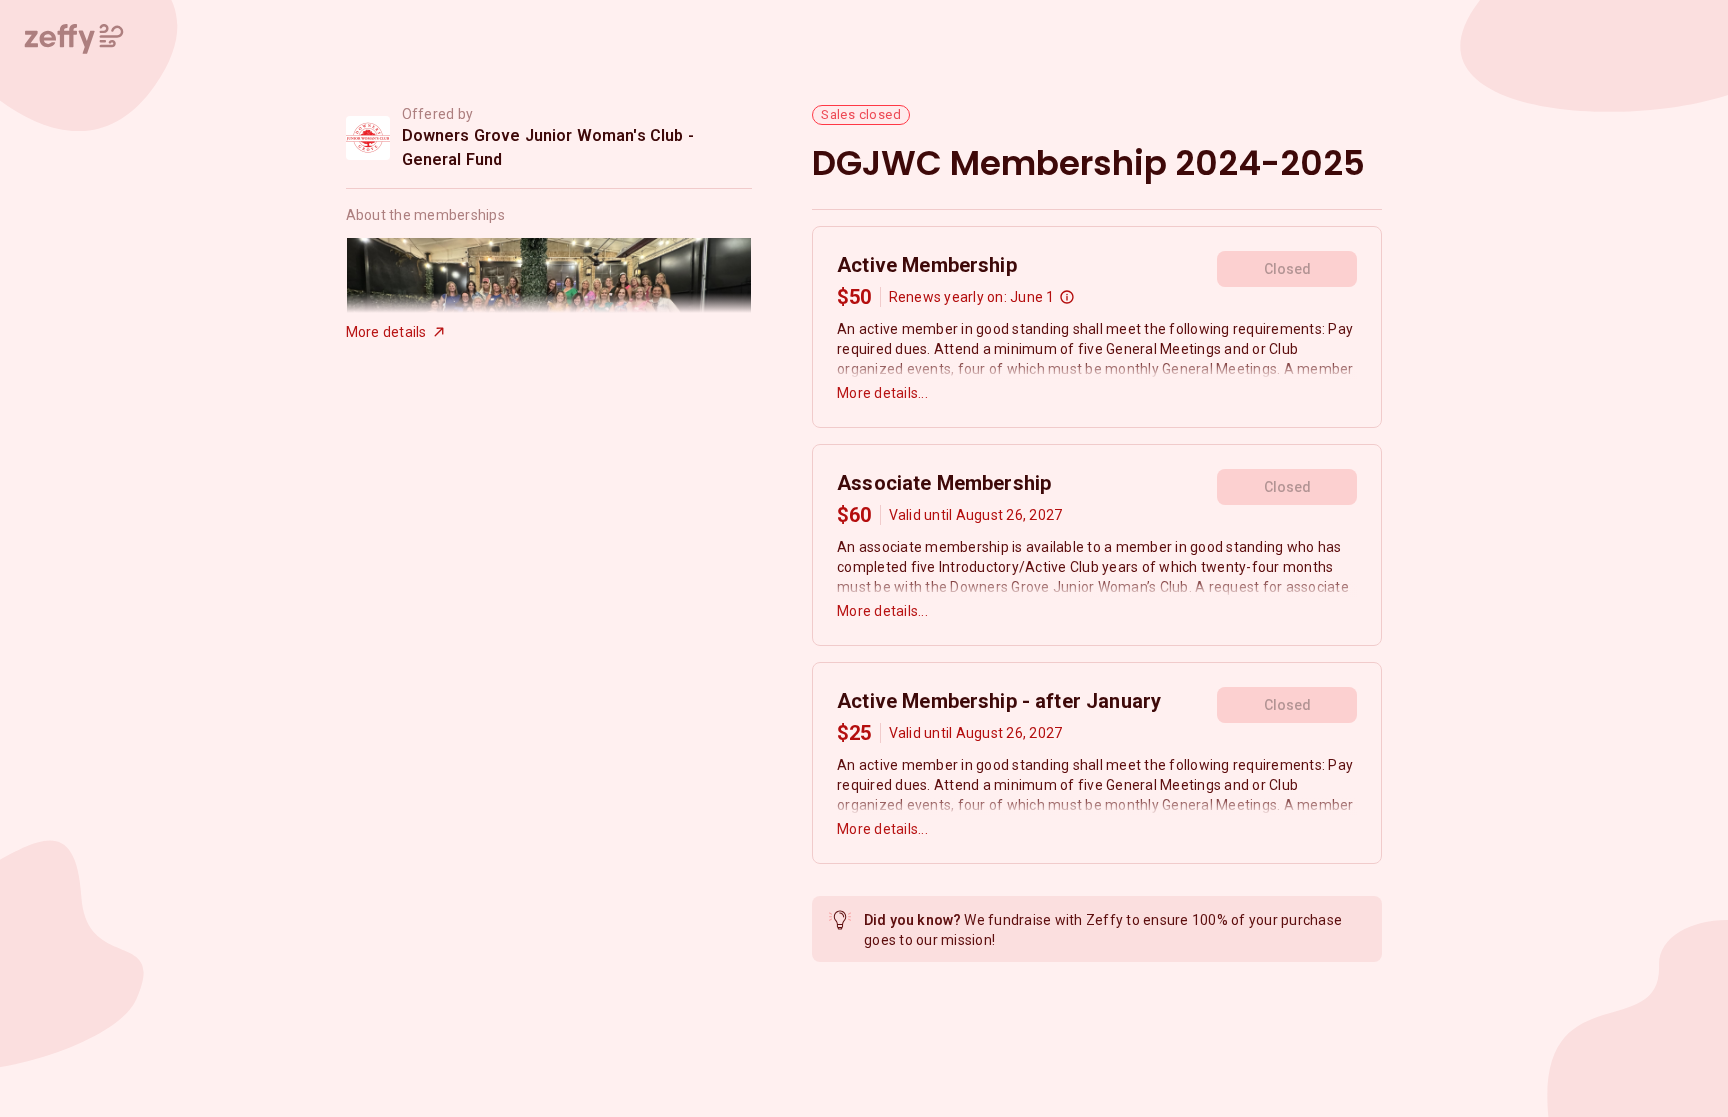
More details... (882, 393)
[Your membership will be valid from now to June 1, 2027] (1067, 297)
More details (386, 332)
